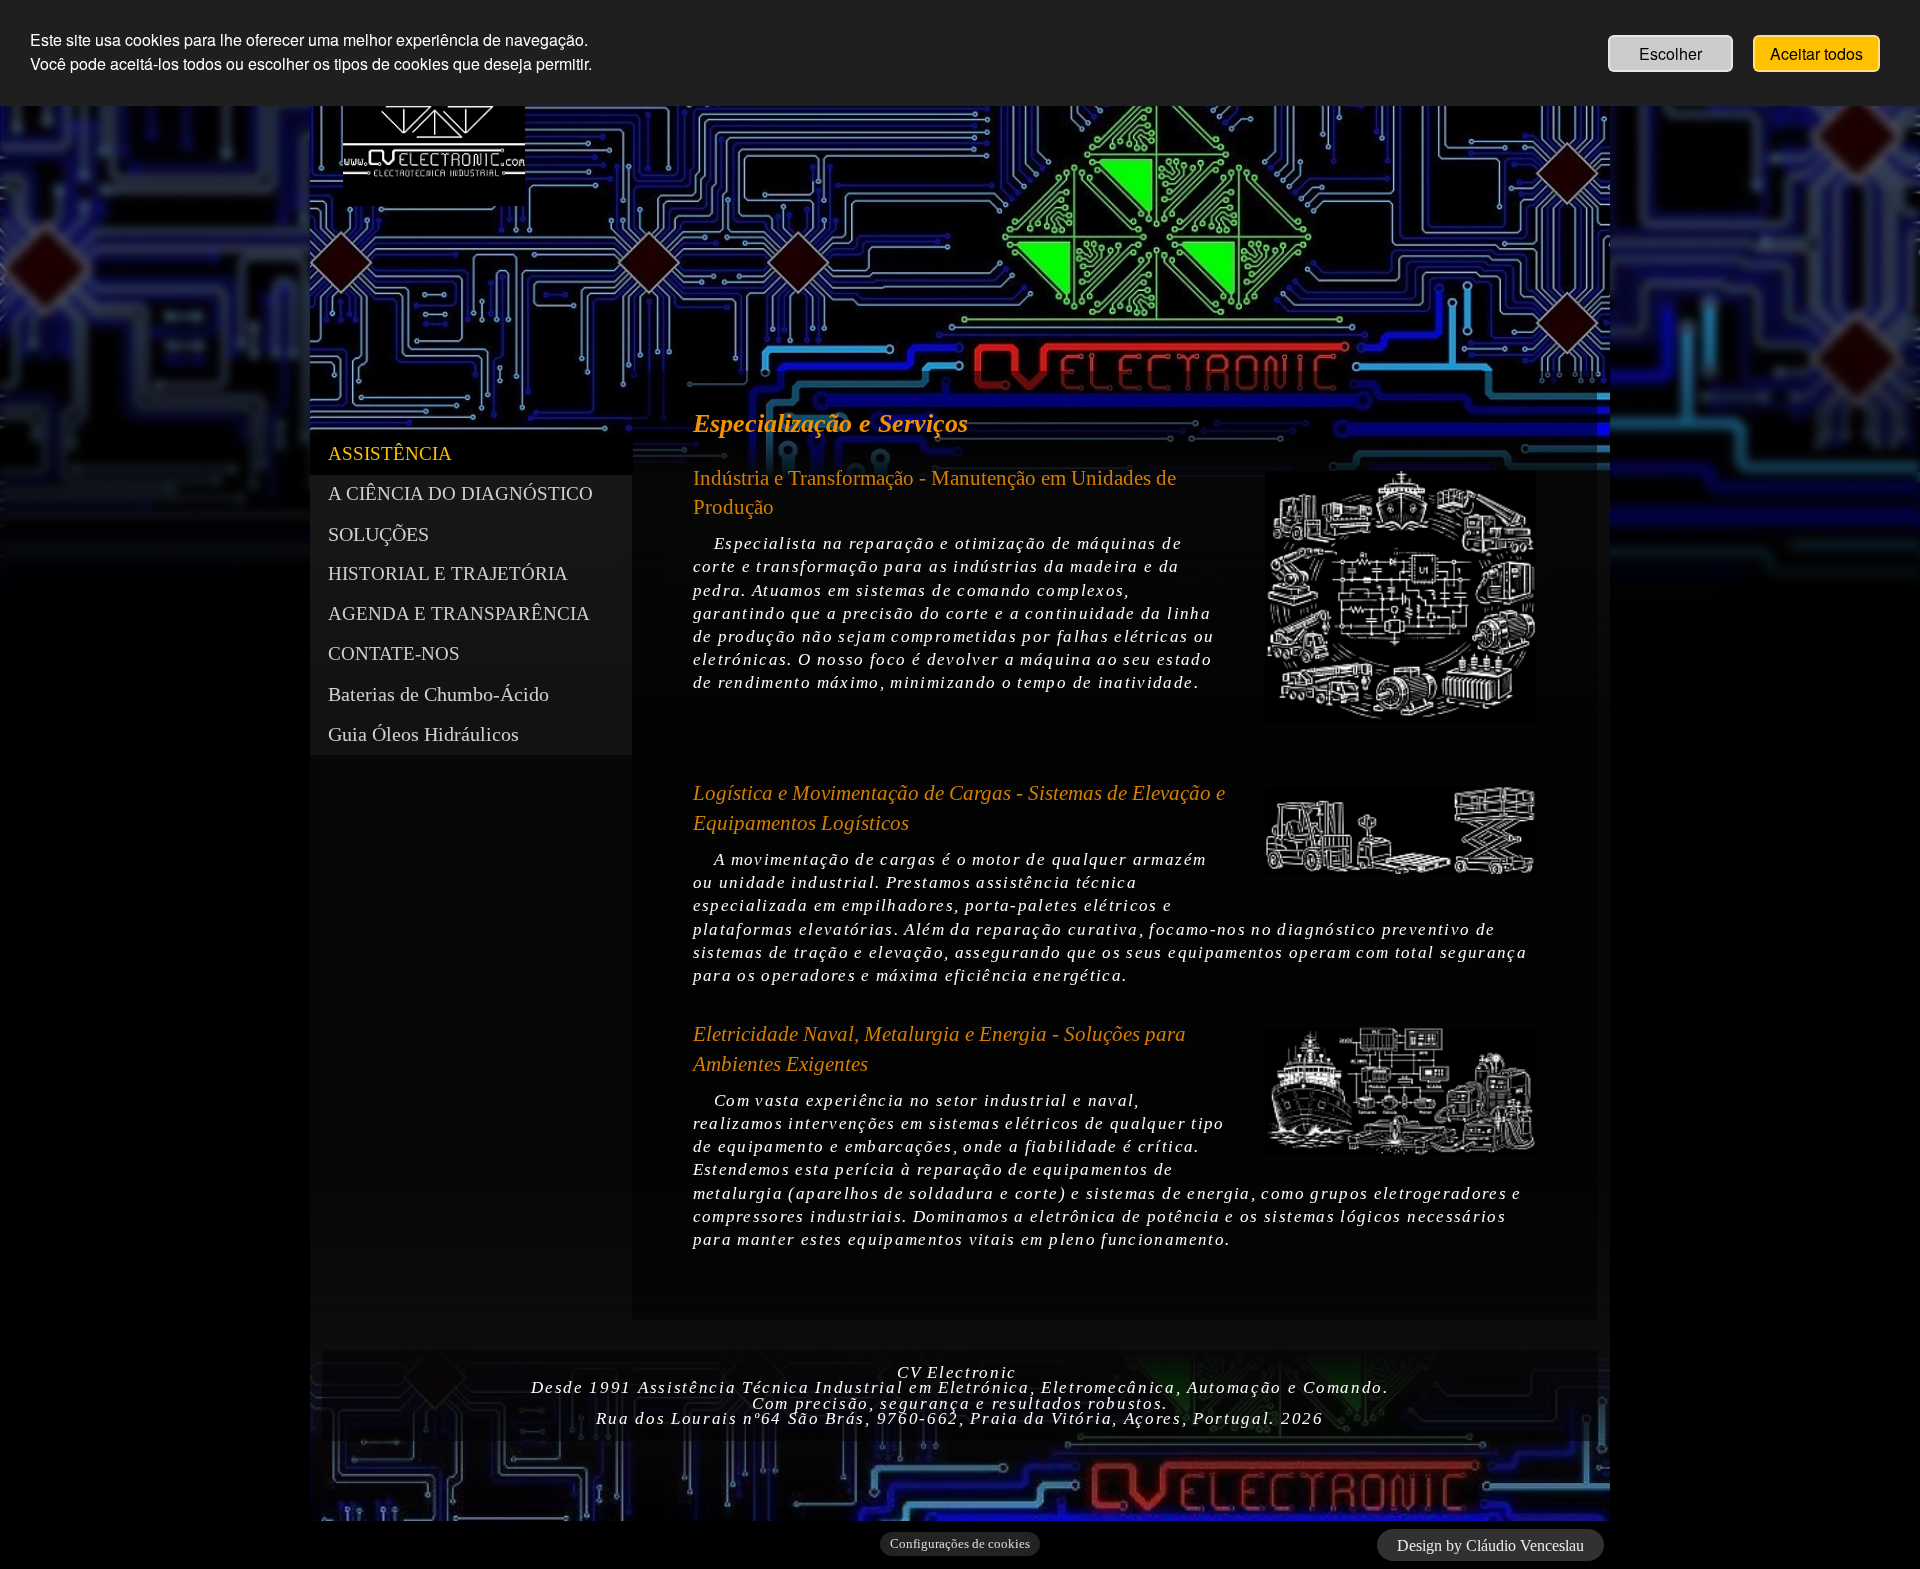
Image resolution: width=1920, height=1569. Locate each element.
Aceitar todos (1816, 53)
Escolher (1670, 53)
